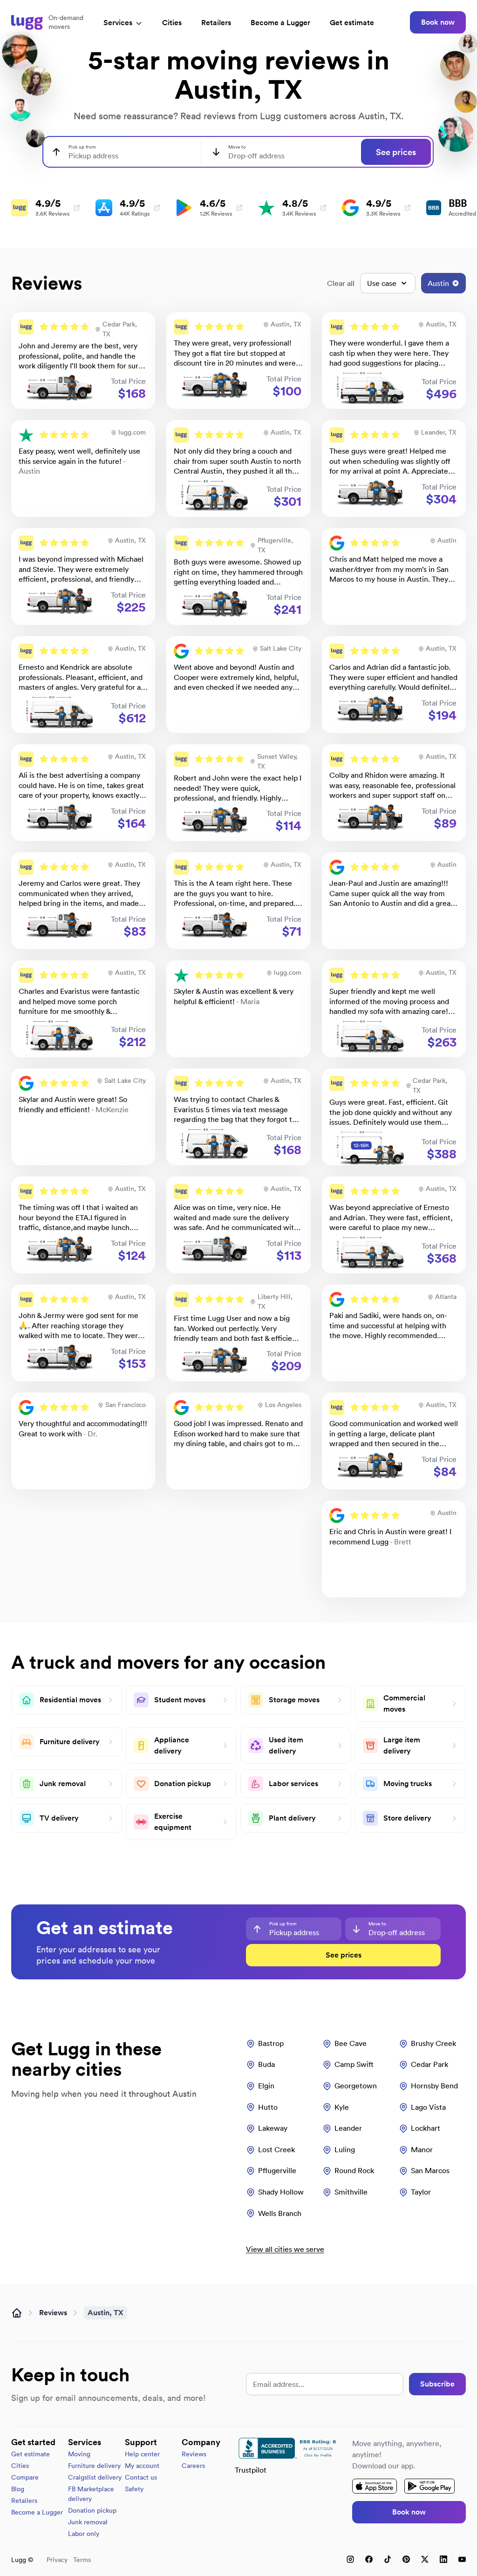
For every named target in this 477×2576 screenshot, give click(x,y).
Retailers (216, 23)
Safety (134, 2489)
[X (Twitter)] (425, 2559)
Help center (142, 2454)
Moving (79, 2454)
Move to (237, 147)
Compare (25, 2477)
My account (142, 2466)
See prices (396, 152)
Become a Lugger (37, 2512)
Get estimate (352, 23)
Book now (438, 22)
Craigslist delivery (95, 2477)
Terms (82, 2560)
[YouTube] (462, 2559)
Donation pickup (92, 2510)
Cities (172, 23)
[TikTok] (388, 2559)
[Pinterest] (406, 2559)
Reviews (53, 2313)
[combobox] (121, 152)
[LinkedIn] (443, 2559)
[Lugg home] (27, 22)
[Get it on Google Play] (429, 2486)
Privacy (57, 2560)
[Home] (17, 2313)
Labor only (84, 2534)
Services (118, 23)
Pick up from (82, 147)
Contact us (141, 2477)
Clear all (341, 283)
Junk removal (88, 2522)
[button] (83, 360)
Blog (18, 2489)
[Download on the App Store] (375, 2486)
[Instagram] (350, 2559)
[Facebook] (369, 2559)
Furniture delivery (94, 2466)
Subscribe (437, 2384)
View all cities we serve (285, 2249)
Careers (193, 2466)
